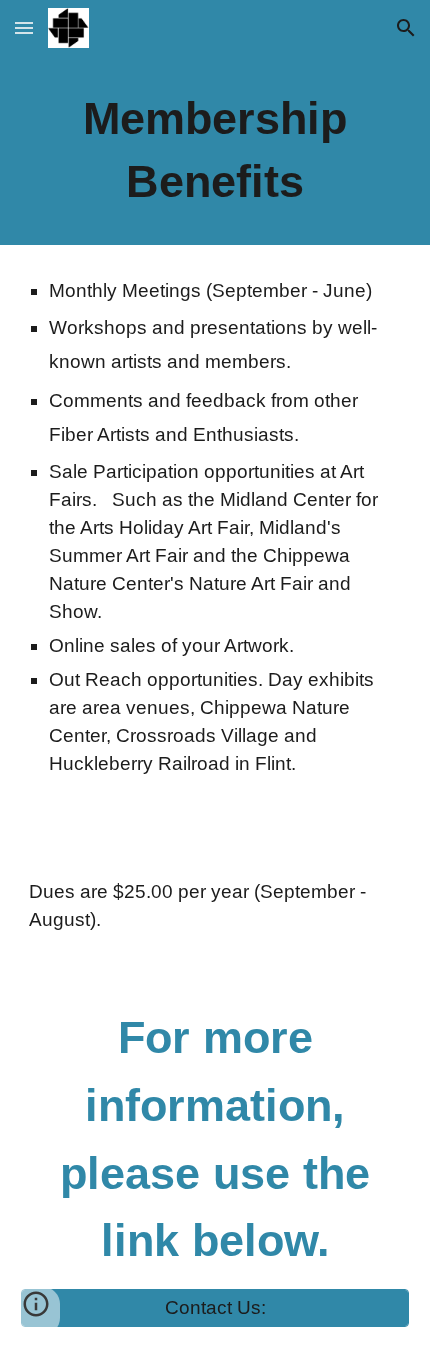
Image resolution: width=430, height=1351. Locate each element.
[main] (215, 150)
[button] (24, 27)
